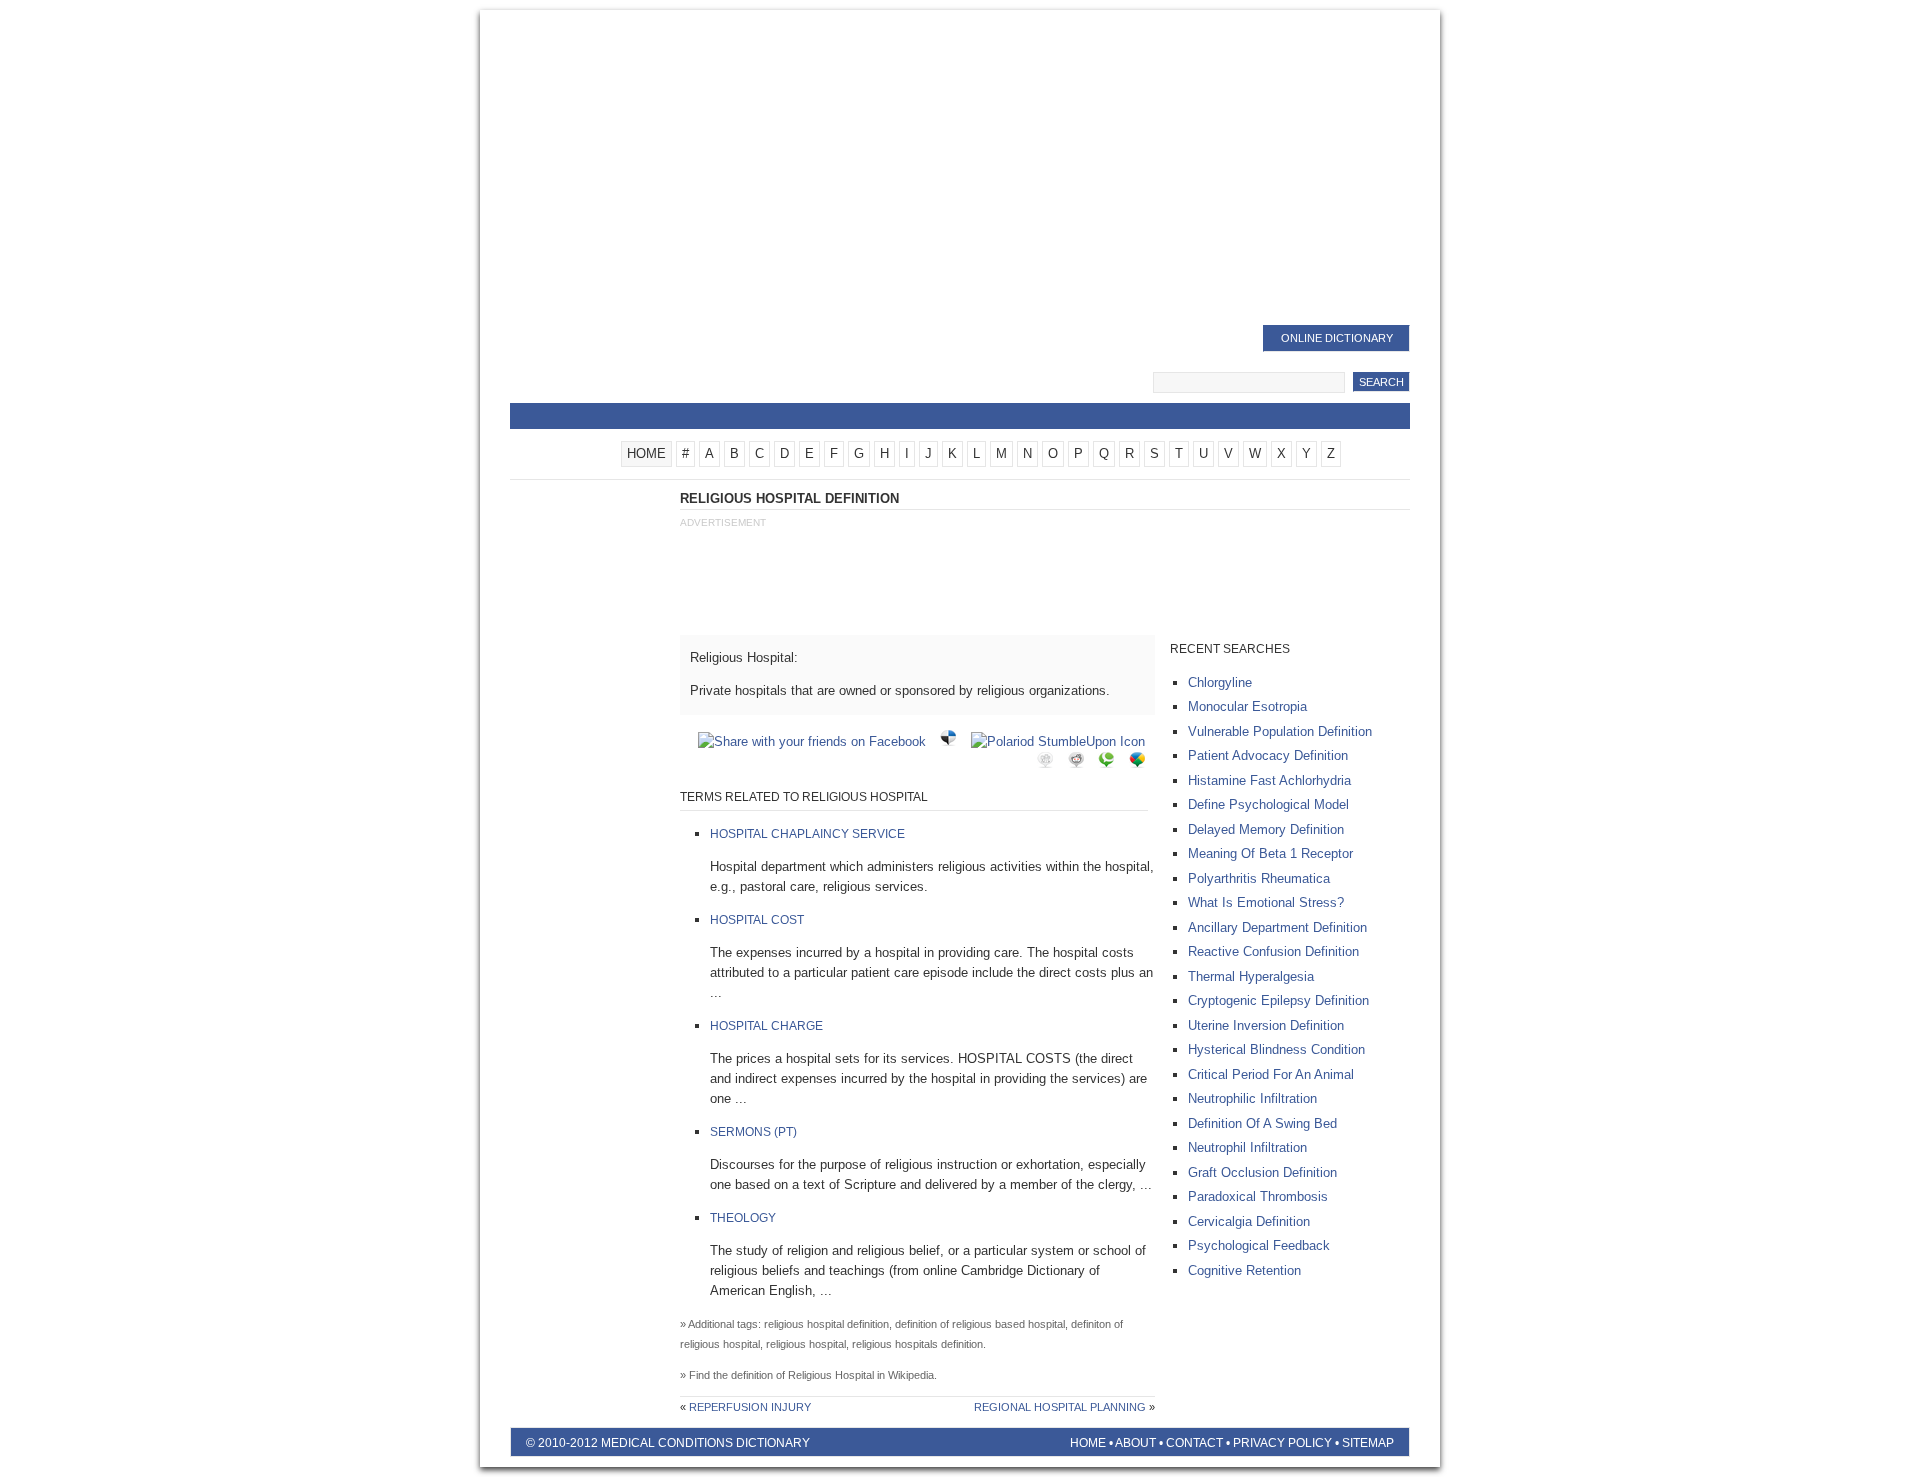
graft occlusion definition (1262, 1172)
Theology (743, 1218)
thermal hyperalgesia (1251, 976)
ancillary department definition (1277, 927)
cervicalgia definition (1249, 1221)
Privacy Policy (1282, 1443)
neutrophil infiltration (1247, 1147)
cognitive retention (1244, 1270)
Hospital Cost (757, 920)
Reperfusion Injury (750, 1407)
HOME (646, 453)
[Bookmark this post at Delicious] (953, 741)
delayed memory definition (1266, 829)
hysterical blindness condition (1276, 1049)
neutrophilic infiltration (1252, 1098)
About (1135, 1443)
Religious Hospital (831, 1375)
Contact (1194, 1443)
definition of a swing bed (1262, 1123)
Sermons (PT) (753, 1132)
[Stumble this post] (1063, 741)
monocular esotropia (1247, 706)
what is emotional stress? (1266, 902)
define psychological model (1268, 804)
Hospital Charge (766, 1026)
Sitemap (1368, 1443)
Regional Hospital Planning (1060, 1407)
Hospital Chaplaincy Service (807, 834)
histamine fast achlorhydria (1269, 780)
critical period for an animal (1271, 1074)
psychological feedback (1259, 1245)
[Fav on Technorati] (1111, 763)
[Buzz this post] (1142, 763)
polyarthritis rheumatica (1259, 878)
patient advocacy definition (1268, 755)
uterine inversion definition (1266, 1025)
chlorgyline (1220, 682)
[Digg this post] (1050, 763)
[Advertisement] (960, 170)
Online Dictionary (1337, 338)
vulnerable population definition (1280, 731)
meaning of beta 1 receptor (1270, 853)
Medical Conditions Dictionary (671, 365)
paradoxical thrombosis (1258, 1196)
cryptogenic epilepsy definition (1278, 1000)
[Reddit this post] (1081, 763)
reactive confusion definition (1273, 951)
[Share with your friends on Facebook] (817, 741)
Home (1088, 1443)
